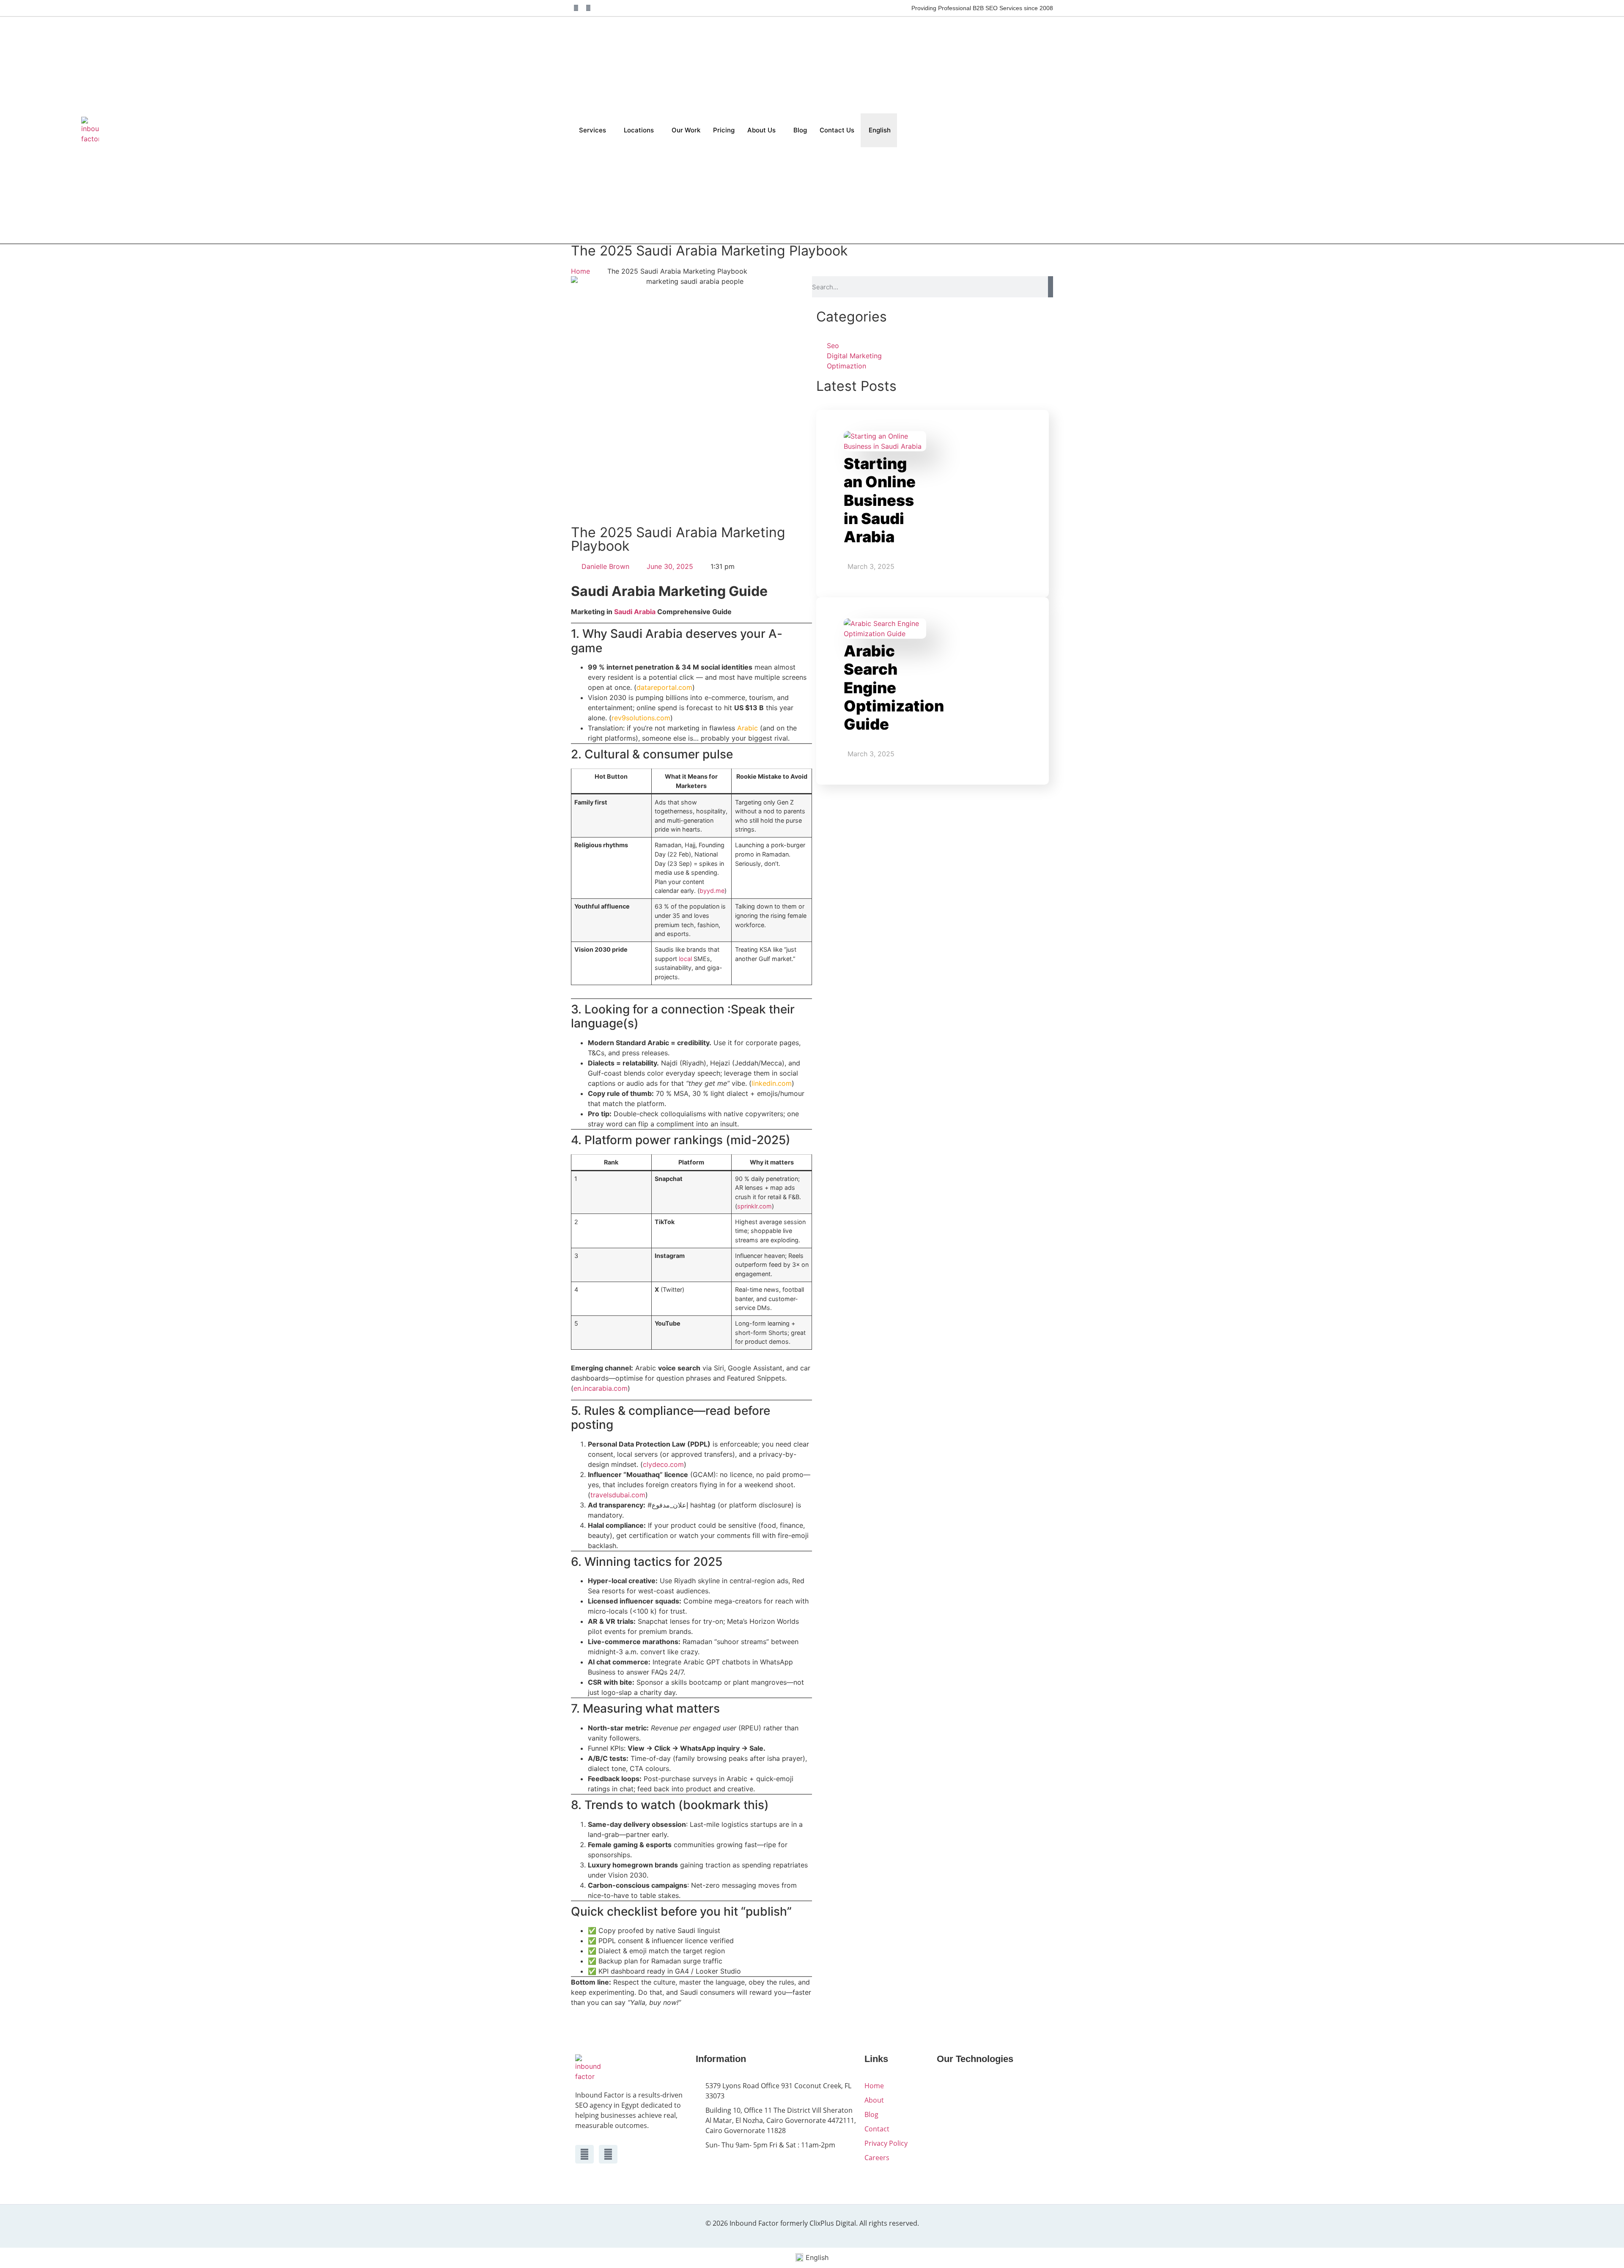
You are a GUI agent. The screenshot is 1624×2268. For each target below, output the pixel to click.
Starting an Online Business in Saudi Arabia (880, 500)
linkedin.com (772, 1083)
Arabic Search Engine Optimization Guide (894, 688)
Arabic (748, 728)
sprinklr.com (754, 1206)
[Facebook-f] (576, 8)
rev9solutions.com (641, 718)
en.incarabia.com (601, 1388)
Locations (639, 130)
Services (593, 130)
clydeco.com (663, 1464)
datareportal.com (664, 687)
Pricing (724, 130)
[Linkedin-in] (588, 8)
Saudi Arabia (635, 612)
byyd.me (712, 891)
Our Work (686, 130)
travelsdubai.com (618, 1495)
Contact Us (837, 130)
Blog (800, 130)
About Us (761, 130)
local (685, 959)
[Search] (1051, 287)
